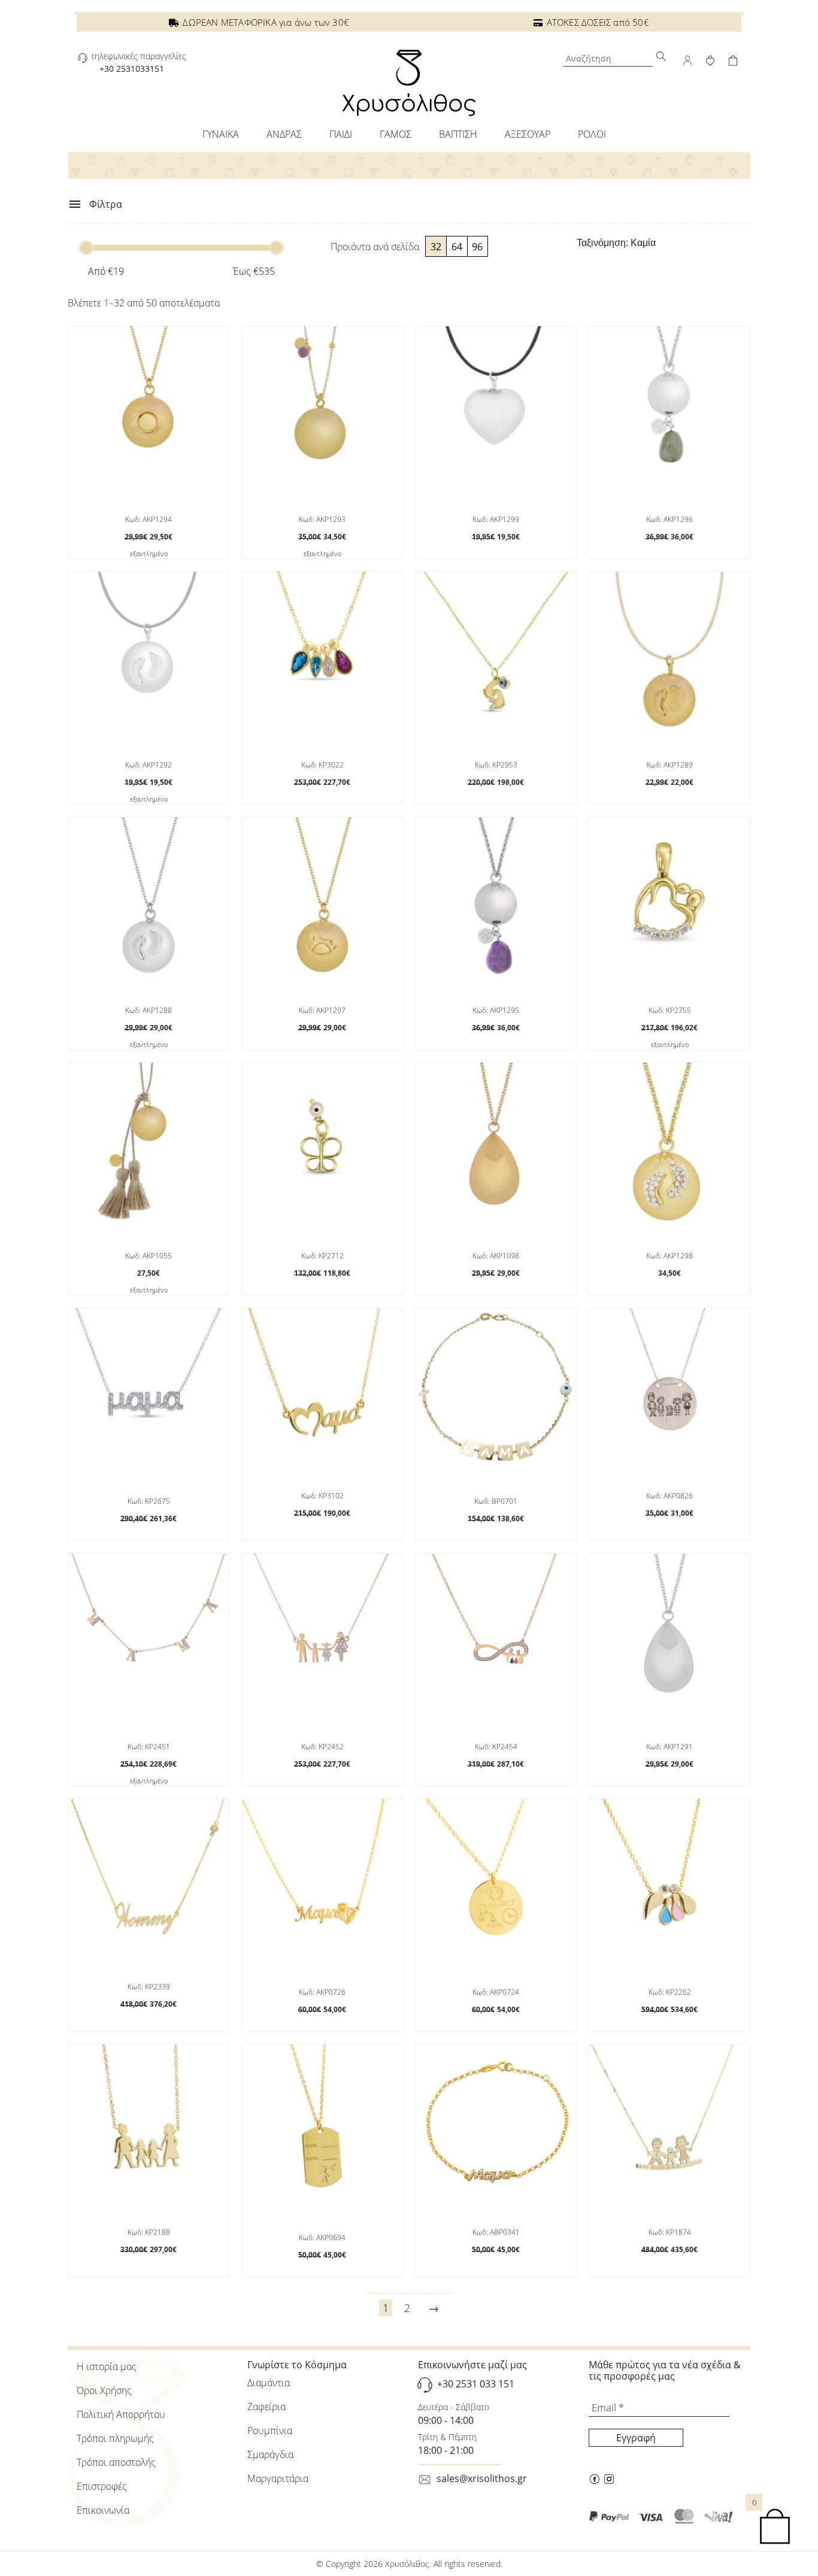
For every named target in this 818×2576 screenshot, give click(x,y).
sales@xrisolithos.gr (482, 2478)
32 (436, 247)
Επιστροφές (102, 2486)
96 (477, 247)
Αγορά (320, 1545)
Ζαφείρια (266, 2407)
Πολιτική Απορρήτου (121, 2414)
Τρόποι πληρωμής (115, 2438)
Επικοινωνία (103, 2510)
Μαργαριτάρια (278, 2478)
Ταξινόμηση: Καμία (616, 243)
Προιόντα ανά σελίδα (375, 247)
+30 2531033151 (132, 69)
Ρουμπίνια (270, 2431)
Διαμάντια (269, 2383)
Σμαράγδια (270, 2454)
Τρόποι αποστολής (116, 2462)
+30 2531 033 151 (476, 2384)
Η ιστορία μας (107, 2366)
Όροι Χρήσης (104, 2390)
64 (457, 247)
